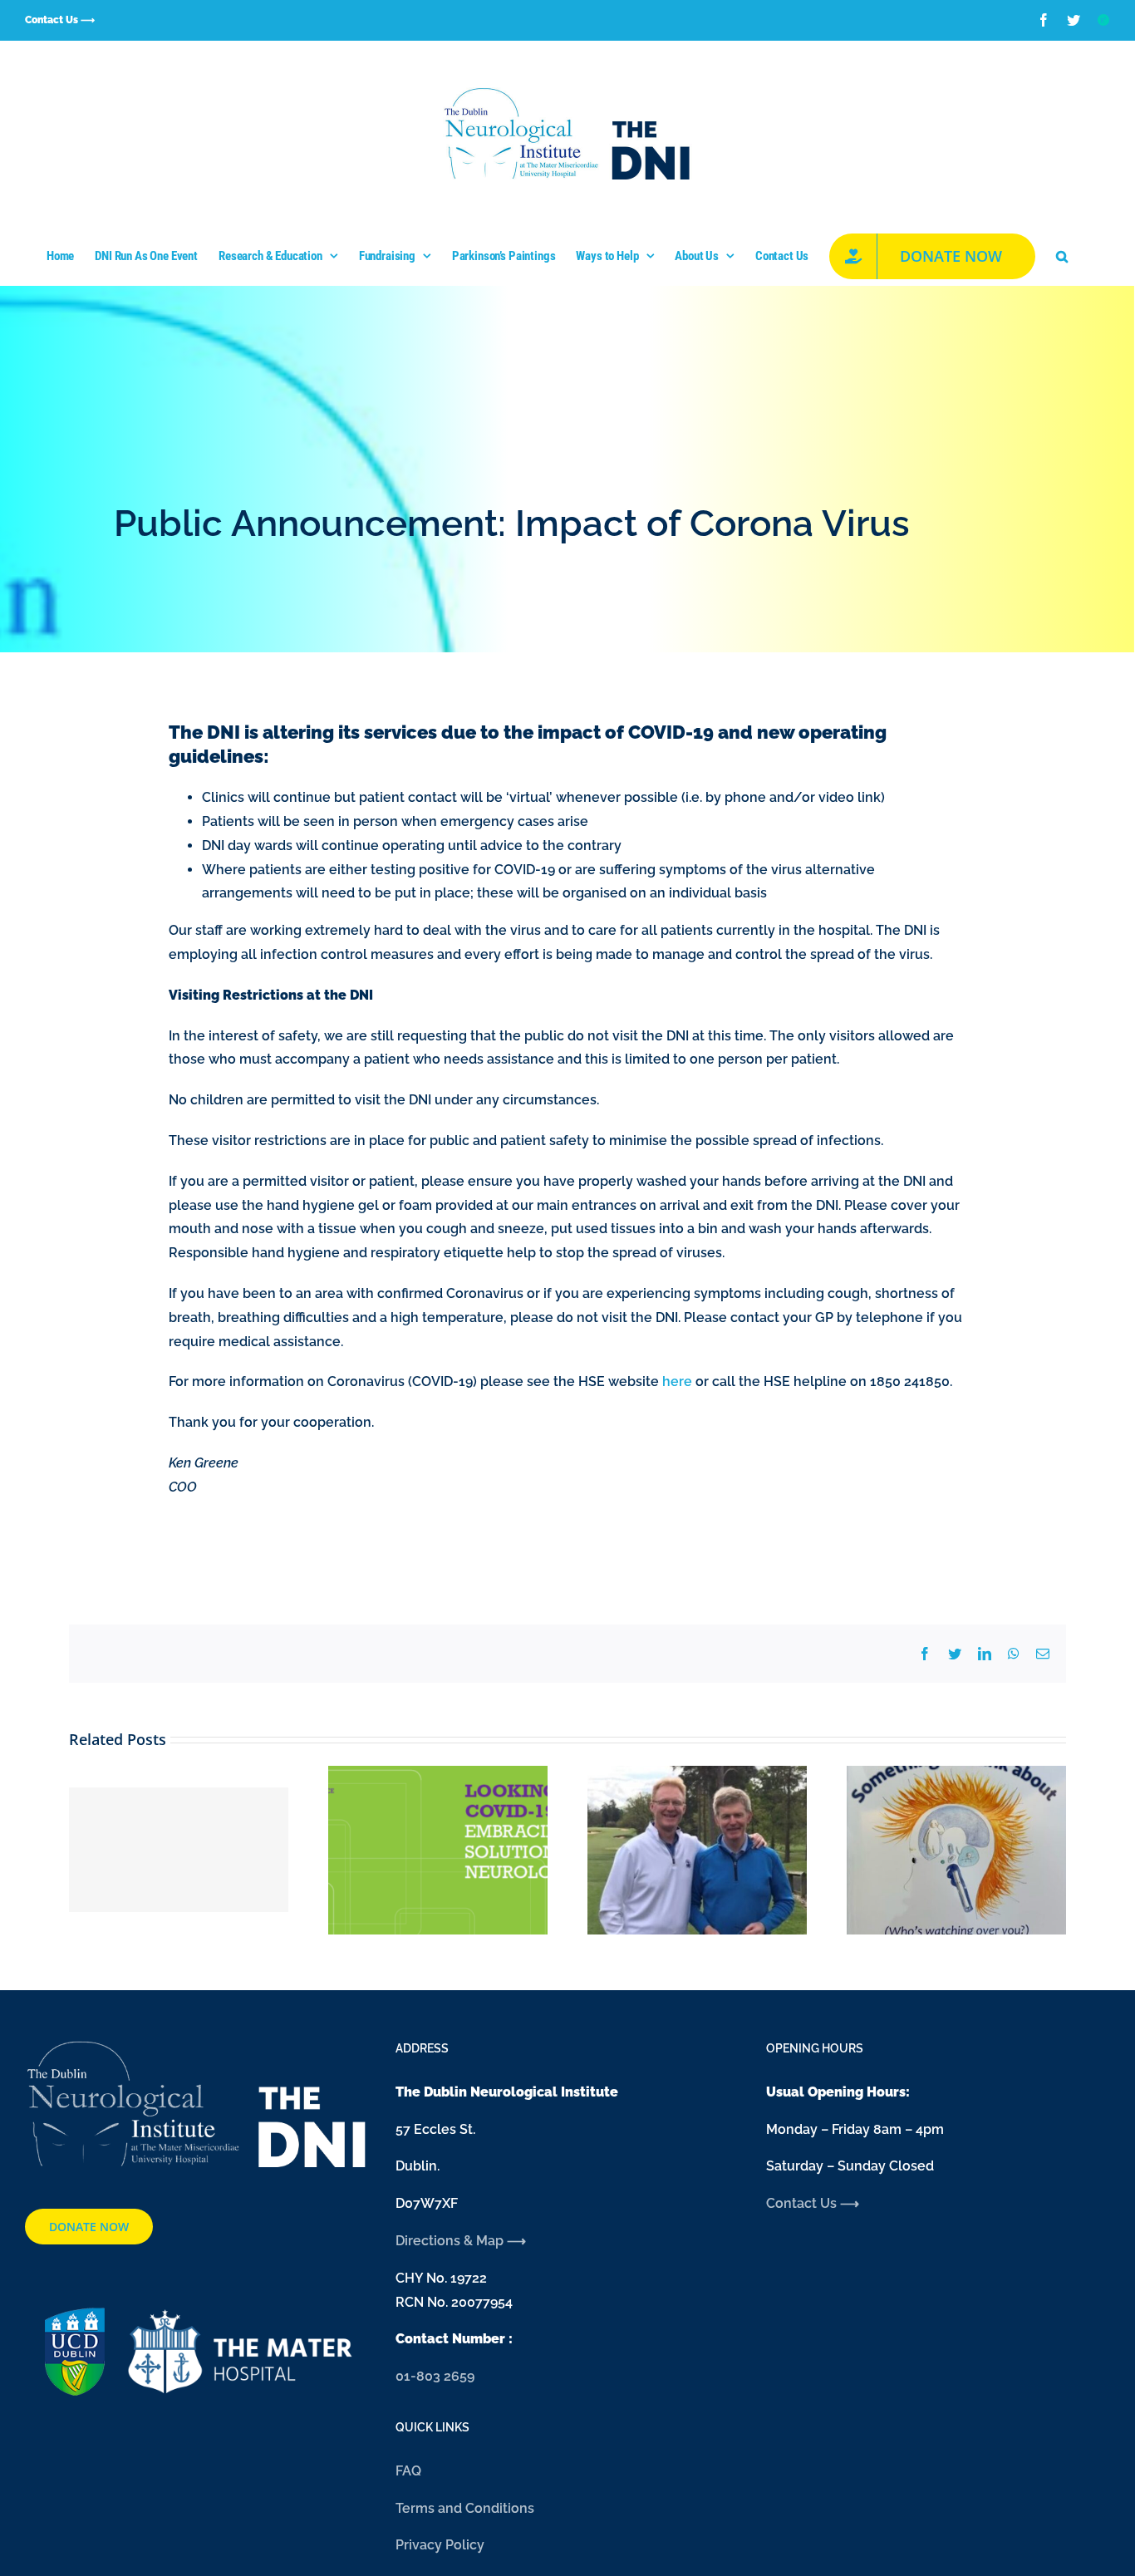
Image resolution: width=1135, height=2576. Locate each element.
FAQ (408, 2471)
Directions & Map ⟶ (462, 2241)
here (677, 1381)
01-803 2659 (435, 2376)
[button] (1062, 256)
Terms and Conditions (465, 2508)
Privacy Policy (440, 2545)
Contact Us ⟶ (813, 2203)
